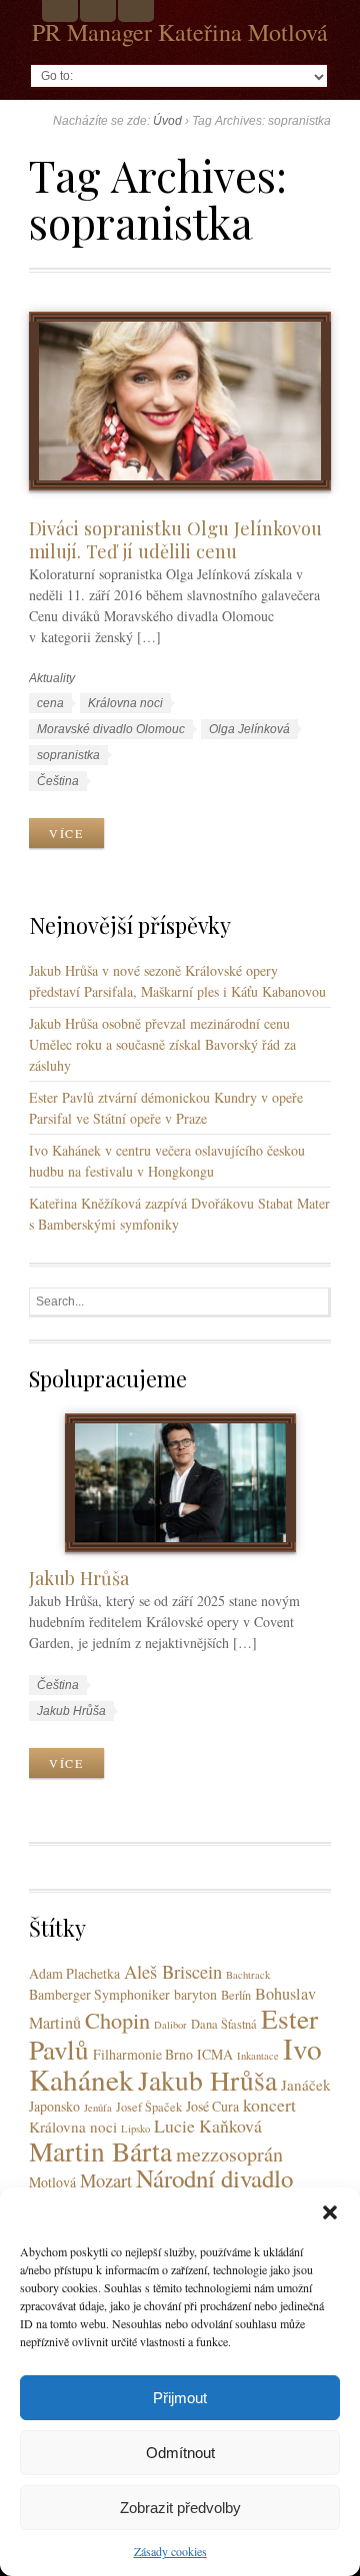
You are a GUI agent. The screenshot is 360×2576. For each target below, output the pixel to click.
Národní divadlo (214, 2178)
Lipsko (135, 2129)
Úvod (167, 121)
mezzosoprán (229, 2154)
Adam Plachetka (74, 1973)
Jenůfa (98, 2108)
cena (50, 703)
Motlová (52, 2182)
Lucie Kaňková (208, 2126)
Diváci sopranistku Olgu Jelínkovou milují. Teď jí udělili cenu (175, 539)
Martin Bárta (100, 2151)
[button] (330, 2212)
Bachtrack (248, 1975)
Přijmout (180, 2398)
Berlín (236, 1995)
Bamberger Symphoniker (99, 1994)
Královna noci (125, 703)
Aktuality (52, 678)
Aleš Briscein (173, 1971)
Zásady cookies (170, 2551)
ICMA (215, 2054)
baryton (195, 1994)
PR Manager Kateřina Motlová (180, 32)
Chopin (117, 2020)
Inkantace (258, 2056)
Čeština (58, 781)
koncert (269, 2105)
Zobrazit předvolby (180, 2508)
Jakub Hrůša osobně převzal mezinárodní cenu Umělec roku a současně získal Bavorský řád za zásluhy (162, 1044)
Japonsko (54, 2106)
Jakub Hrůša (79, 1578)
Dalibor (170, 2025)
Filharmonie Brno (143, 2054)
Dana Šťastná (224, 2024)
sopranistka (68, 755)
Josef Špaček (149, 2107)
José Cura (212, 2106)
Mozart (106, 2180)
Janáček (306, 2085)
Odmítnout (180, 2453)
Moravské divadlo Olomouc (111, 729)
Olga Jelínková (249, 729)
